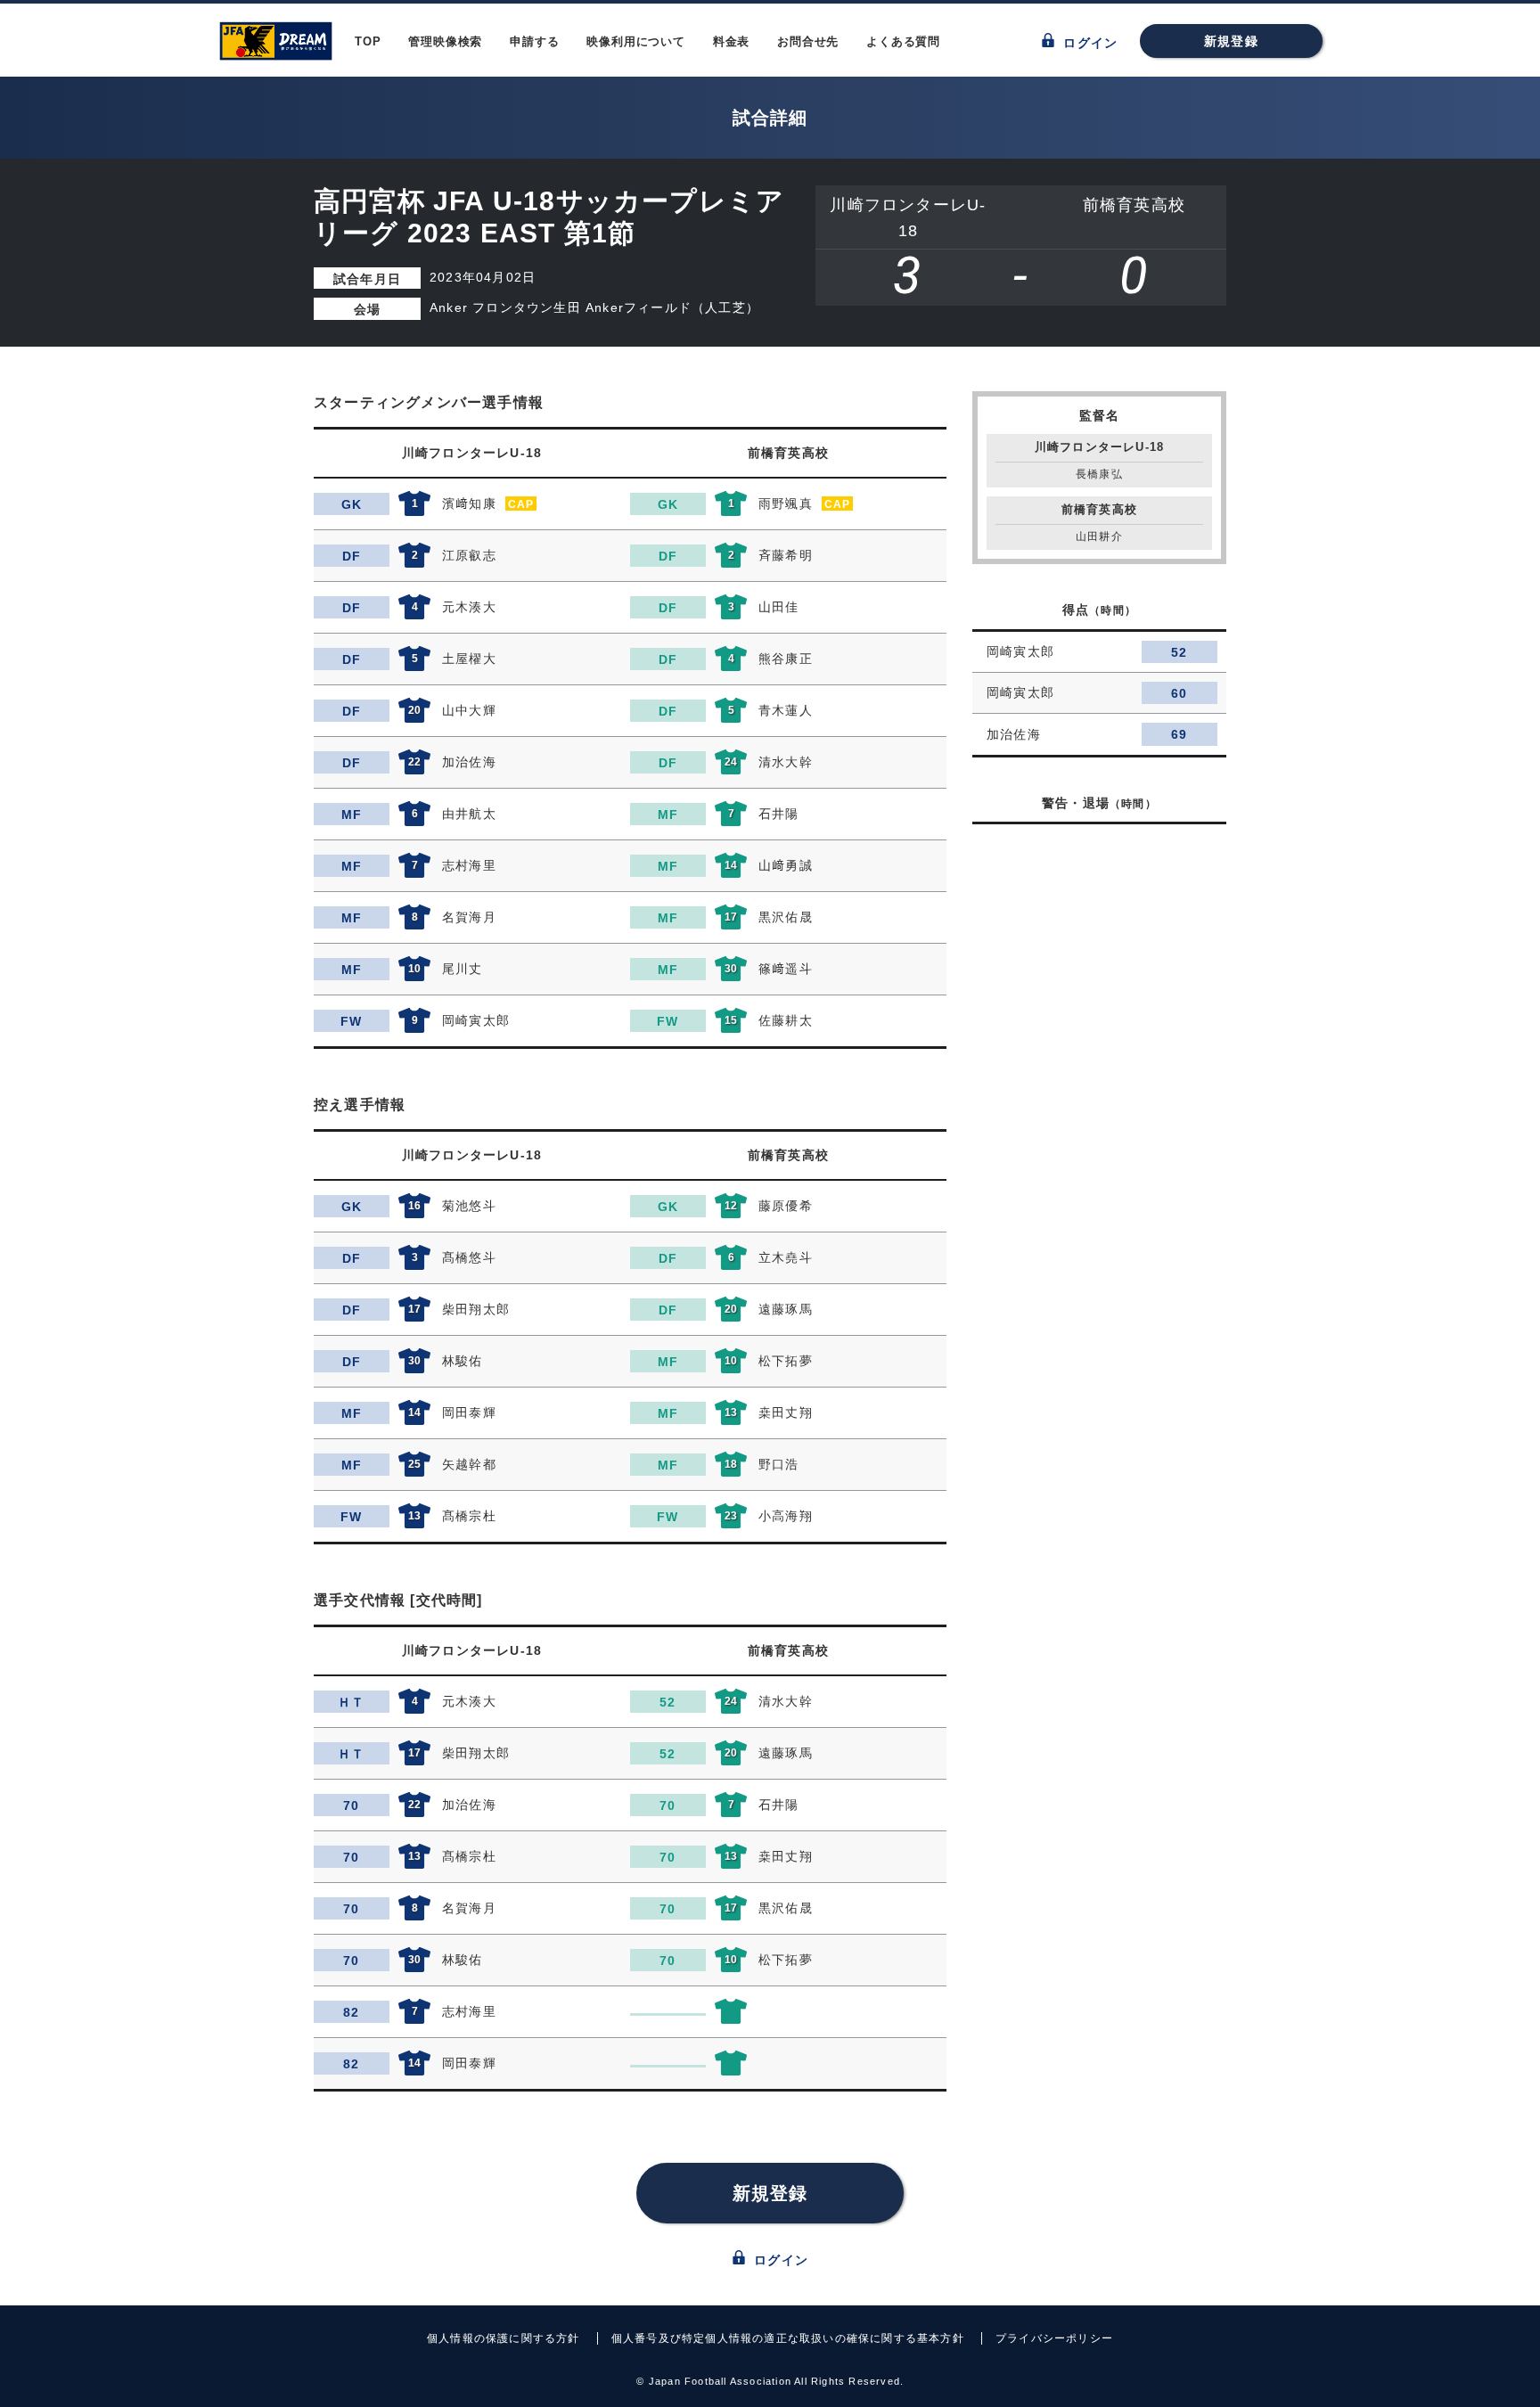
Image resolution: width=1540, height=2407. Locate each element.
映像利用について (635, 41)
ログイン (1088, 43)
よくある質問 (903, 41)
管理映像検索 (445, 41)
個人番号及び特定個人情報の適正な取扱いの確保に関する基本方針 (788, 2338)
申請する (534, 41)
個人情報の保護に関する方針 (504, 2338)
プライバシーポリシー (1054, 2338)
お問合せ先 (808, 41)
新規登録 (1231, 41)
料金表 (731, 41)
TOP (368, 41)
